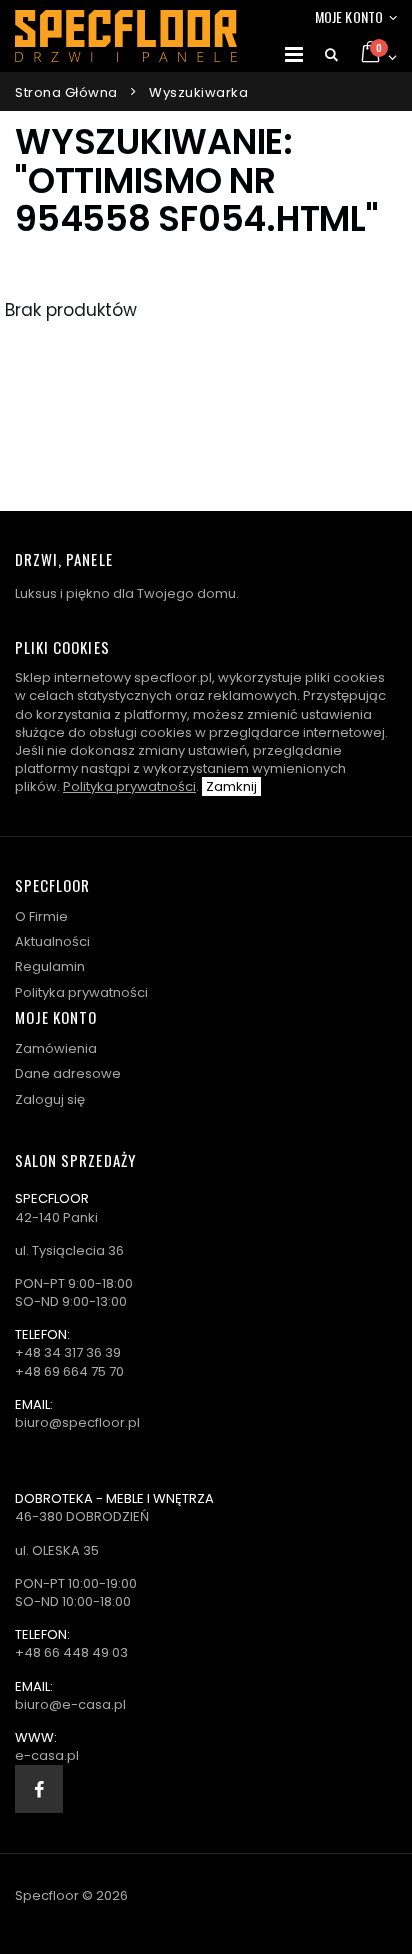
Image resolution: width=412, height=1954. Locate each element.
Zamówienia (56, 1048)
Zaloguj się (50, 1099)
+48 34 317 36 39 (68, 1352)
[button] (331, 55)
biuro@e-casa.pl (70, 1704)
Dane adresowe (68, 1073)
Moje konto (349, 16)
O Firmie (41, 916)
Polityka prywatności (129, 786)
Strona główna (66, 92)
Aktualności (52, 941)
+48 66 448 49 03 (71, 1652)
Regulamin (50, 966)
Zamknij (231, 786)
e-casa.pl (47, 1755)
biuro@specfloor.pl (77, 1422)
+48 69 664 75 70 (69, 1371)
